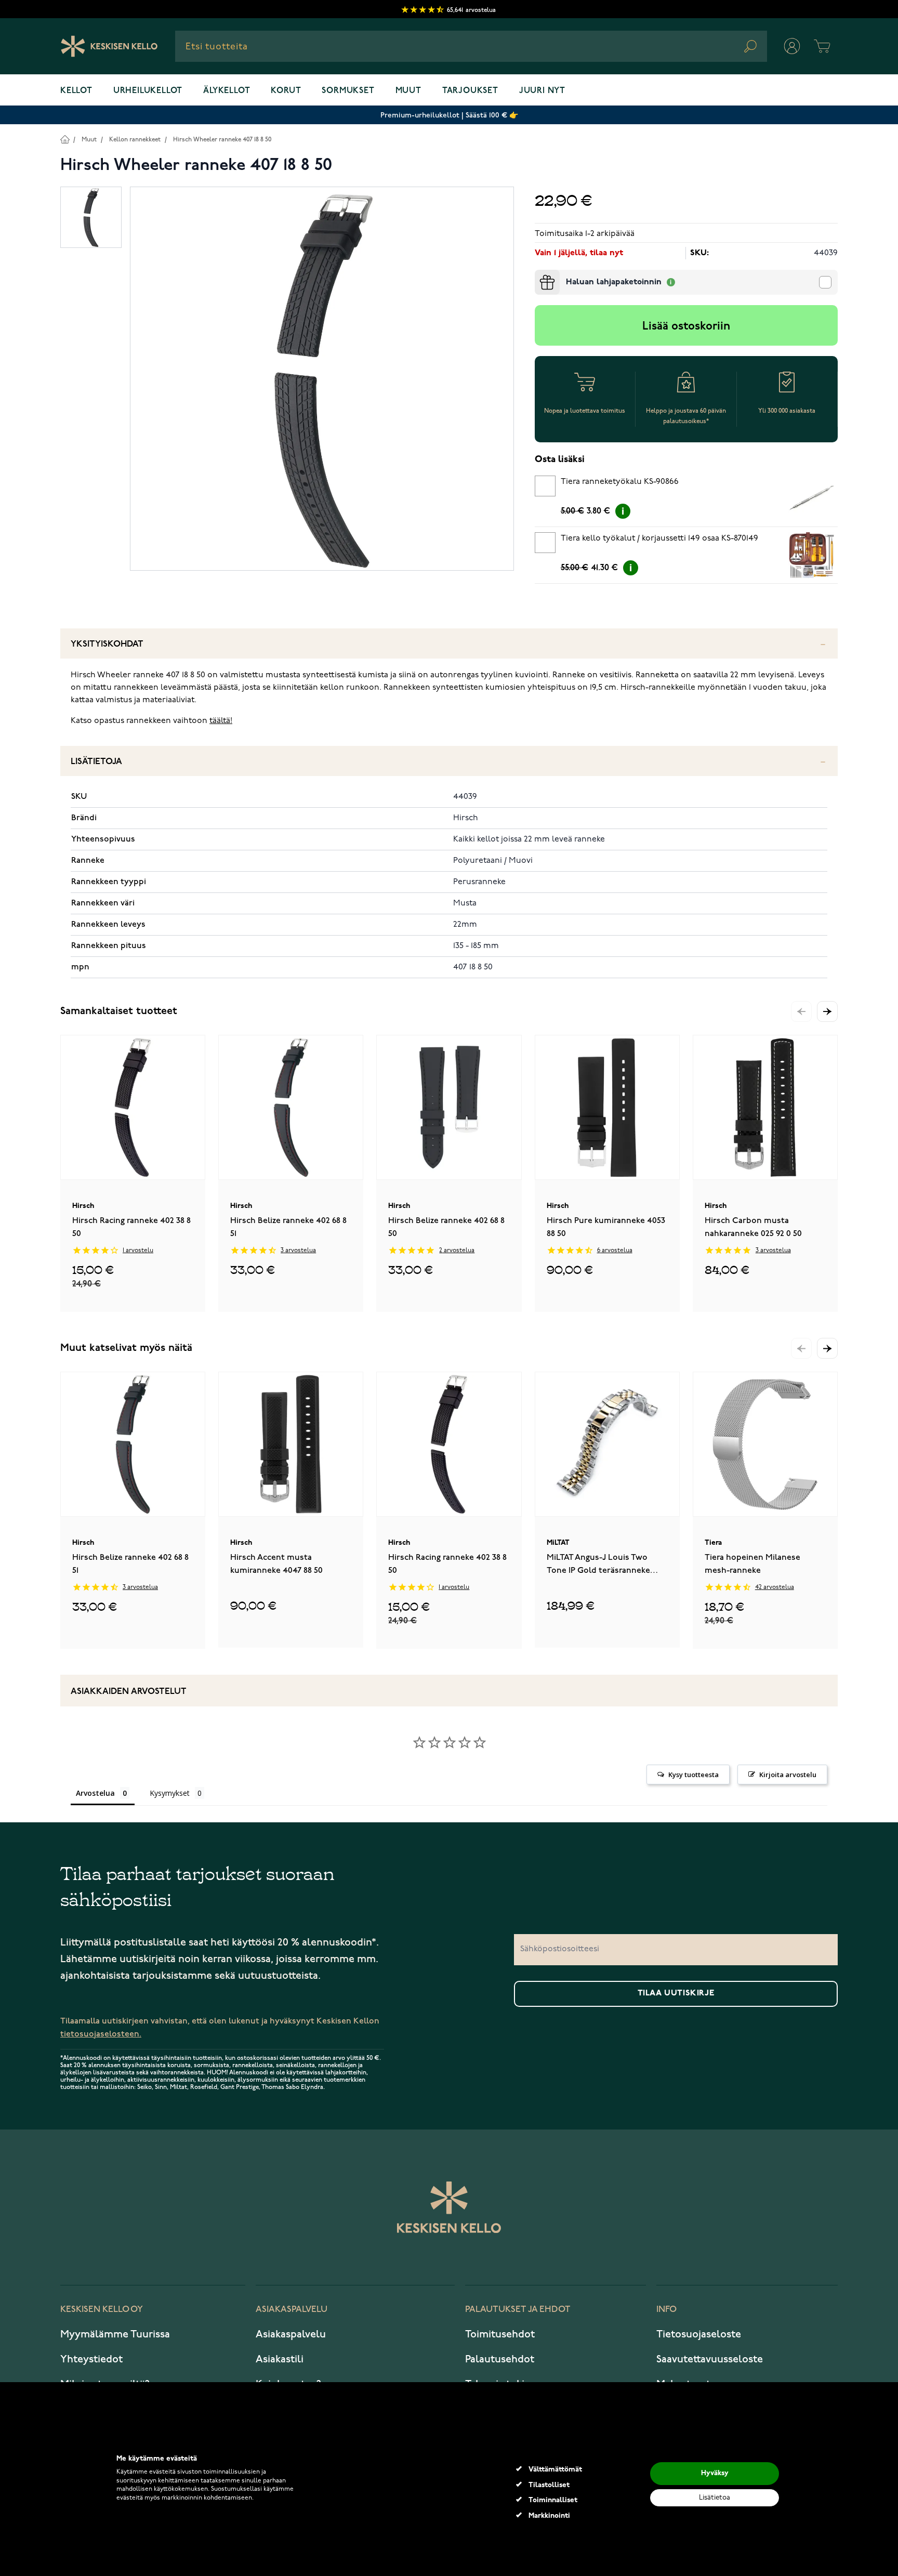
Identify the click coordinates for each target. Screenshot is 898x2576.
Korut (286, 91)
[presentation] (539, 274)
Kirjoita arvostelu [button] (788, 1775)
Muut (408, 91)
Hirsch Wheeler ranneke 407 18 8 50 (222, 140)
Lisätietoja (96, 762)
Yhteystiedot (91, 2359)
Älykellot (227, 91)
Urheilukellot (148, 91)
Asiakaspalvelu (291, 2334)
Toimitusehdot (500, 2334)
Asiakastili (280, 2359)
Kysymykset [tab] (170, 1793)
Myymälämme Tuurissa (115, 2334)
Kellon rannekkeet (135, 140)
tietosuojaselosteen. (101, 2034)
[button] (827, 1011)
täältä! (221, 721)
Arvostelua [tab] (95, 1793)
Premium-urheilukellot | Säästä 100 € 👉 (449, 115)
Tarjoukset (470, 91)
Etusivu (65, 139)
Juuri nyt (542, 91)
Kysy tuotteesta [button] (694, 1775)
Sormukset (348, 91)
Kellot (76, 91)
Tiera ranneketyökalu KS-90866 (620, 482)
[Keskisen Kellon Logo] (109, 46)
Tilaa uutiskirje (676, 1993)
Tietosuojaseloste (699, 2334)
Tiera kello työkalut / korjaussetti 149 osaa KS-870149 (659, 538)
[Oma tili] (792, 46)
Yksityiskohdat (107, 644)
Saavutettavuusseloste (710, 2359)
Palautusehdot (500, 2359)
